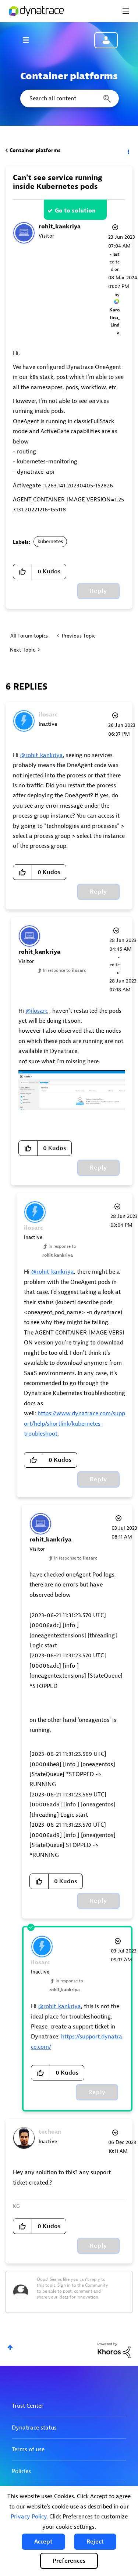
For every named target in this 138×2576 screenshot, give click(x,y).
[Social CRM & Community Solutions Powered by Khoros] (114, 2350)
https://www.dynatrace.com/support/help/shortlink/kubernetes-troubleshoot (75, 1424)
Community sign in (106, 40)
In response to (65, 970)
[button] (43, 2542)
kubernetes (50, 541)
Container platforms (35, 150)
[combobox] (69, 99)
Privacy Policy (29, 2517)
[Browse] (29, 40)
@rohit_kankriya (41, 755)
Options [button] (128, 151)
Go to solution (75, 211)
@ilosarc (37, 1011)
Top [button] (10, 2347)
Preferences (69, 2561)
